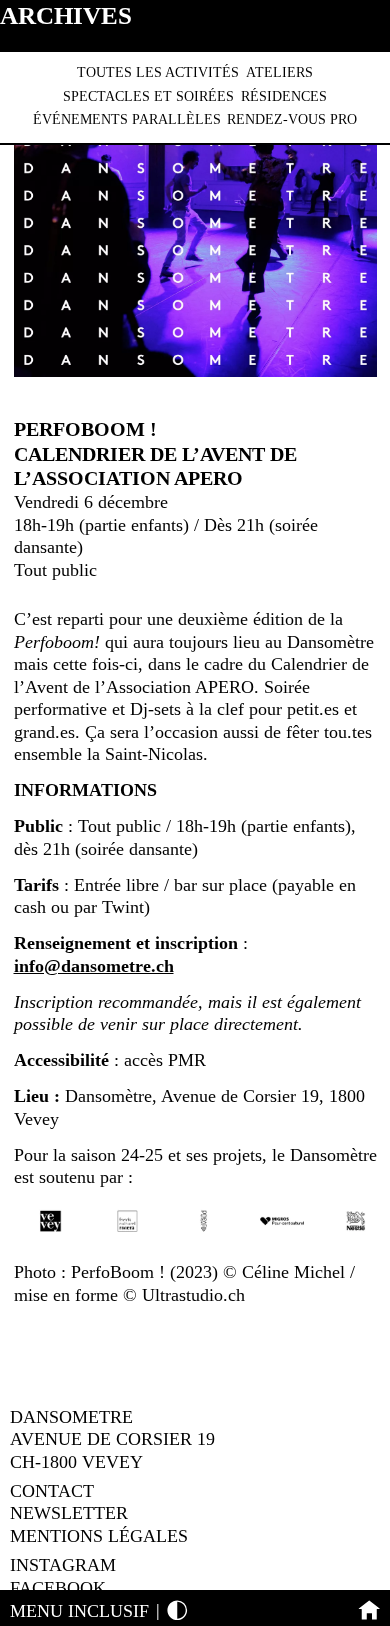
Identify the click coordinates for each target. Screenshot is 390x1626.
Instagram (63, 1565)
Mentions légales (99, 1536)
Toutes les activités (158, 72)
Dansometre (71, 1417)
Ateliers (279, 72)
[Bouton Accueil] (369, 1610)
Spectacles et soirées (148, 96)
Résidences (284, 96)
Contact (52, 1491)
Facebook (58, 1588)
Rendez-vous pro (292, 119)
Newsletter (69, 1513)
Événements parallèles (127, 119)
